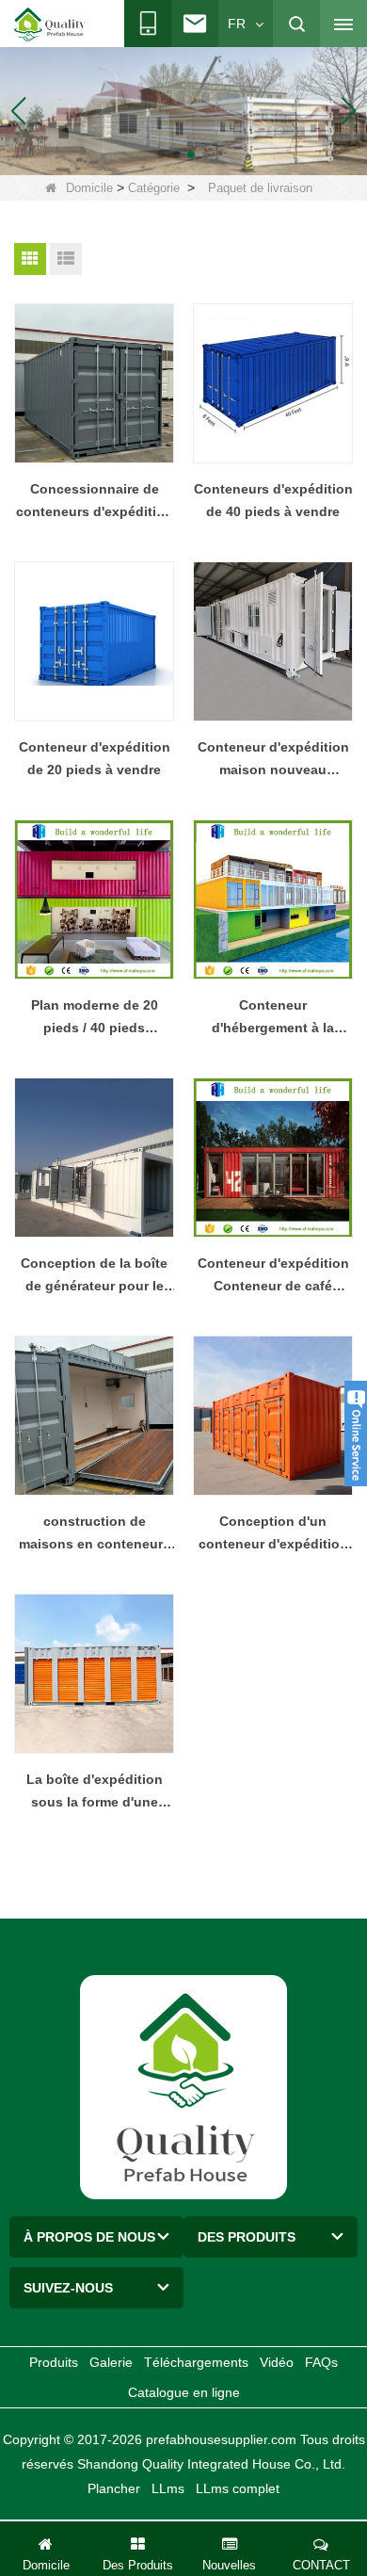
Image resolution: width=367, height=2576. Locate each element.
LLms (168, 2488)
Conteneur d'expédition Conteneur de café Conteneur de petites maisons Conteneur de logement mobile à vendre (273, 1276)
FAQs (321, 2362)
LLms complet (238, 2488)
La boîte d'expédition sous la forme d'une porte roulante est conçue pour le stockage (94, 1792)
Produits (54, 2362)
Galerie (111, 2362)
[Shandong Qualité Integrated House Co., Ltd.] (50, 24)
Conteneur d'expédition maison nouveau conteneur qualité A (273, 760)
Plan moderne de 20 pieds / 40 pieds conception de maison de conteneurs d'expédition (95, 1018)
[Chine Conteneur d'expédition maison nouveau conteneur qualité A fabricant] (273, 641)
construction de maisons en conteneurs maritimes (95, 1534)
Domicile (89, 188)
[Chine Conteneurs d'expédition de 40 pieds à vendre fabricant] (273, 383)
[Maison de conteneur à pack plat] (183, 110)
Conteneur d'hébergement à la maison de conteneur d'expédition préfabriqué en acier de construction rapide (273, 1018)
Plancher (114, 2488)
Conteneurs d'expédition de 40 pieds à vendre (273, 500)
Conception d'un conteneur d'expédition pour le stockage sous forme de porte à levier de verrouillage (273, 1534)
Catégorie (154, 188)
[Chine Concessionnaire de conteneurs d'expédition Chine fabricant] (94, 383)
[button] (161, 154)
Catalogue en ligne (184, 2392)
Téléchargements (196, 2362)
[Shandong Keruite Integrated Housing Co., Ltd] (183, 2086)
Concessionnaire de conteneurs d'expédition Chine (95, 502)
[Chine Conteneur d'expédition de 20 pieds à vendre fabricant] (94, 641)
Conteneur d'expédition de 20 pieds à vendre (95, 758)
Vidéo (277, 2362)
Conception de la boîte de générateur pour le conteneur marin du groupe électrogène (94, 1276)
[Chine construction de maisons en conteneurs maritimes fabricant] (94, 1416)
